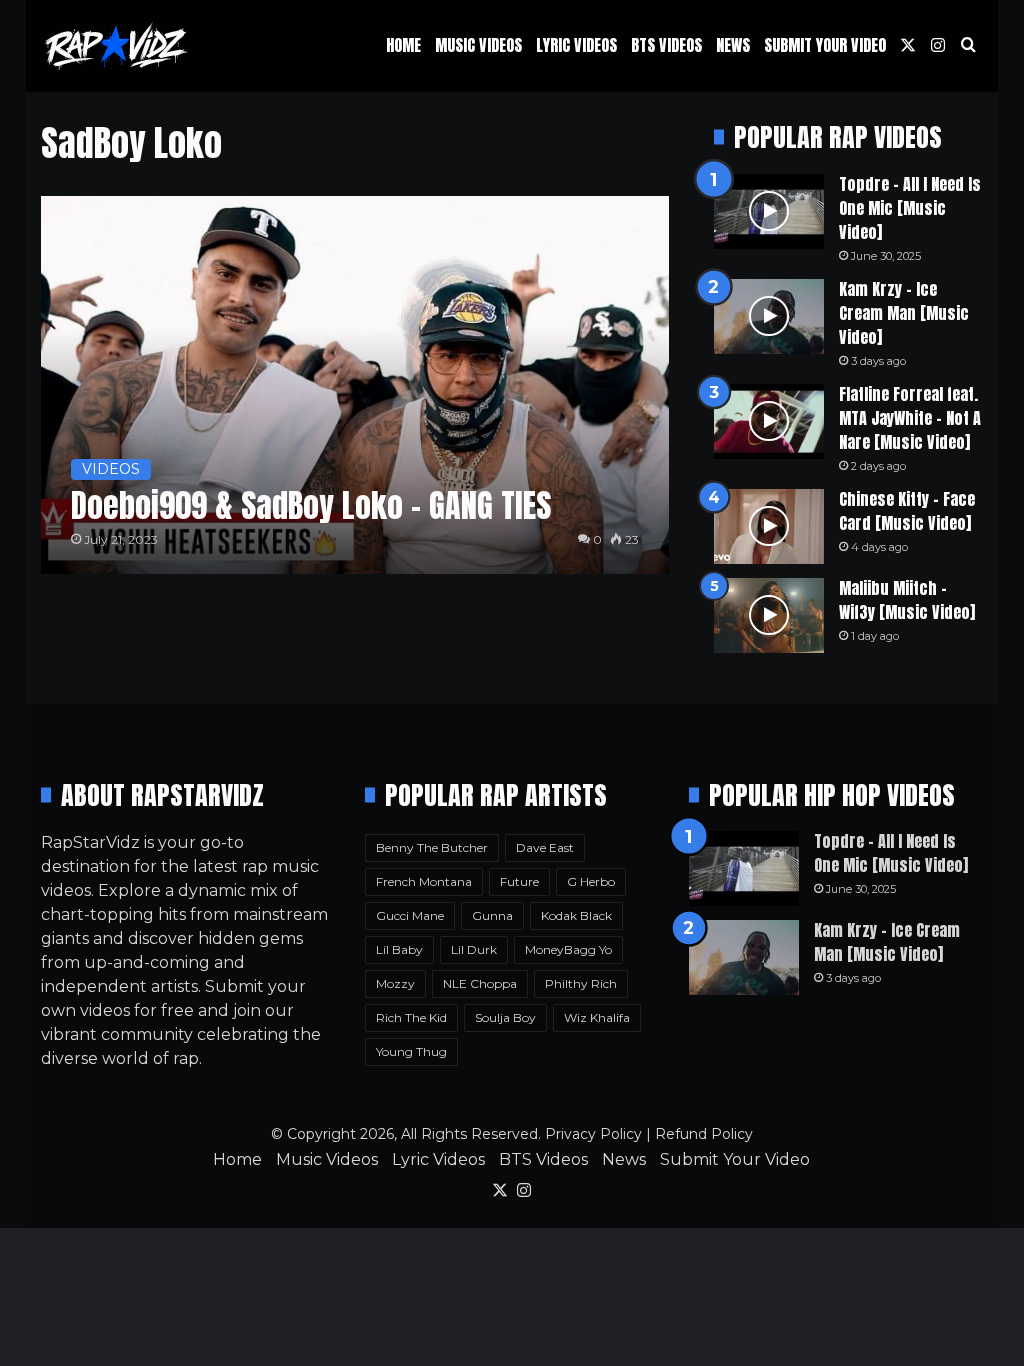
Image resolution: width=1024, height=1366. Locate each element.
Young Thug (411, 1051)
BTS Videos (666, 45)
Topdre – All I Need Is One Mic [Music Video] (910, 208)
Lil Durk (474, 949)
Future (519, 881)
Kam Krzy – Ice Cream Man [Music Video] (904, 313)
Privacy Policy (593, 1134)
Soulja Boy (505, 1017)
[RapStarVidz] (116, 46)
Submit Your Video (825, 45)
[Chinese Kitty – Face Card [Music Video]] (769, 526)
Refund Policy (704, 1134)
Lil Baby (399, 949)
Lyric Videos (576, 45)
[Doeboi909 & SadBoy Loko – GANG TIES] (355, 385)
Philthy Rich (581, 983)
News (733, 45)
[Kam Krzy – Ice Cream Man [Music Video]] (769, 316)
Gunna (492, 915)
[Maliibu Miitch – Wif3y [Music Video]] (769, 615)
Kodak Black (576, 915)
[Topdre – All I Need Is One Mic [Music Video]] (769, 211)
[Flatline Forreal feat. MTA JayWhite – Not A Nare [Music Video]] (769, 421)
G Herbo (591, 881)
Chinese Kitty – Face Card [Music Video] (907, 511)
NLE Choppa (480, 983)
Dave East (545, 847)
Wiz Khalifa (597, 1017)
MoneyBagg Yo (568, 949)
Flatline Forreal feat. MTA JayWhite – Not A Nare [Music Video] (910, 418)
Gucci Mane (410, 915)
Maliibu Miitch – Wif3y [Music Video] (907, 600)
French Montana (424, 881)
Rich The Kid (411, 1017)
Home (403, 45)
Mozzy (395, 983)
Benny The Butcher (432, 847)
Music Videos (478, 45)
